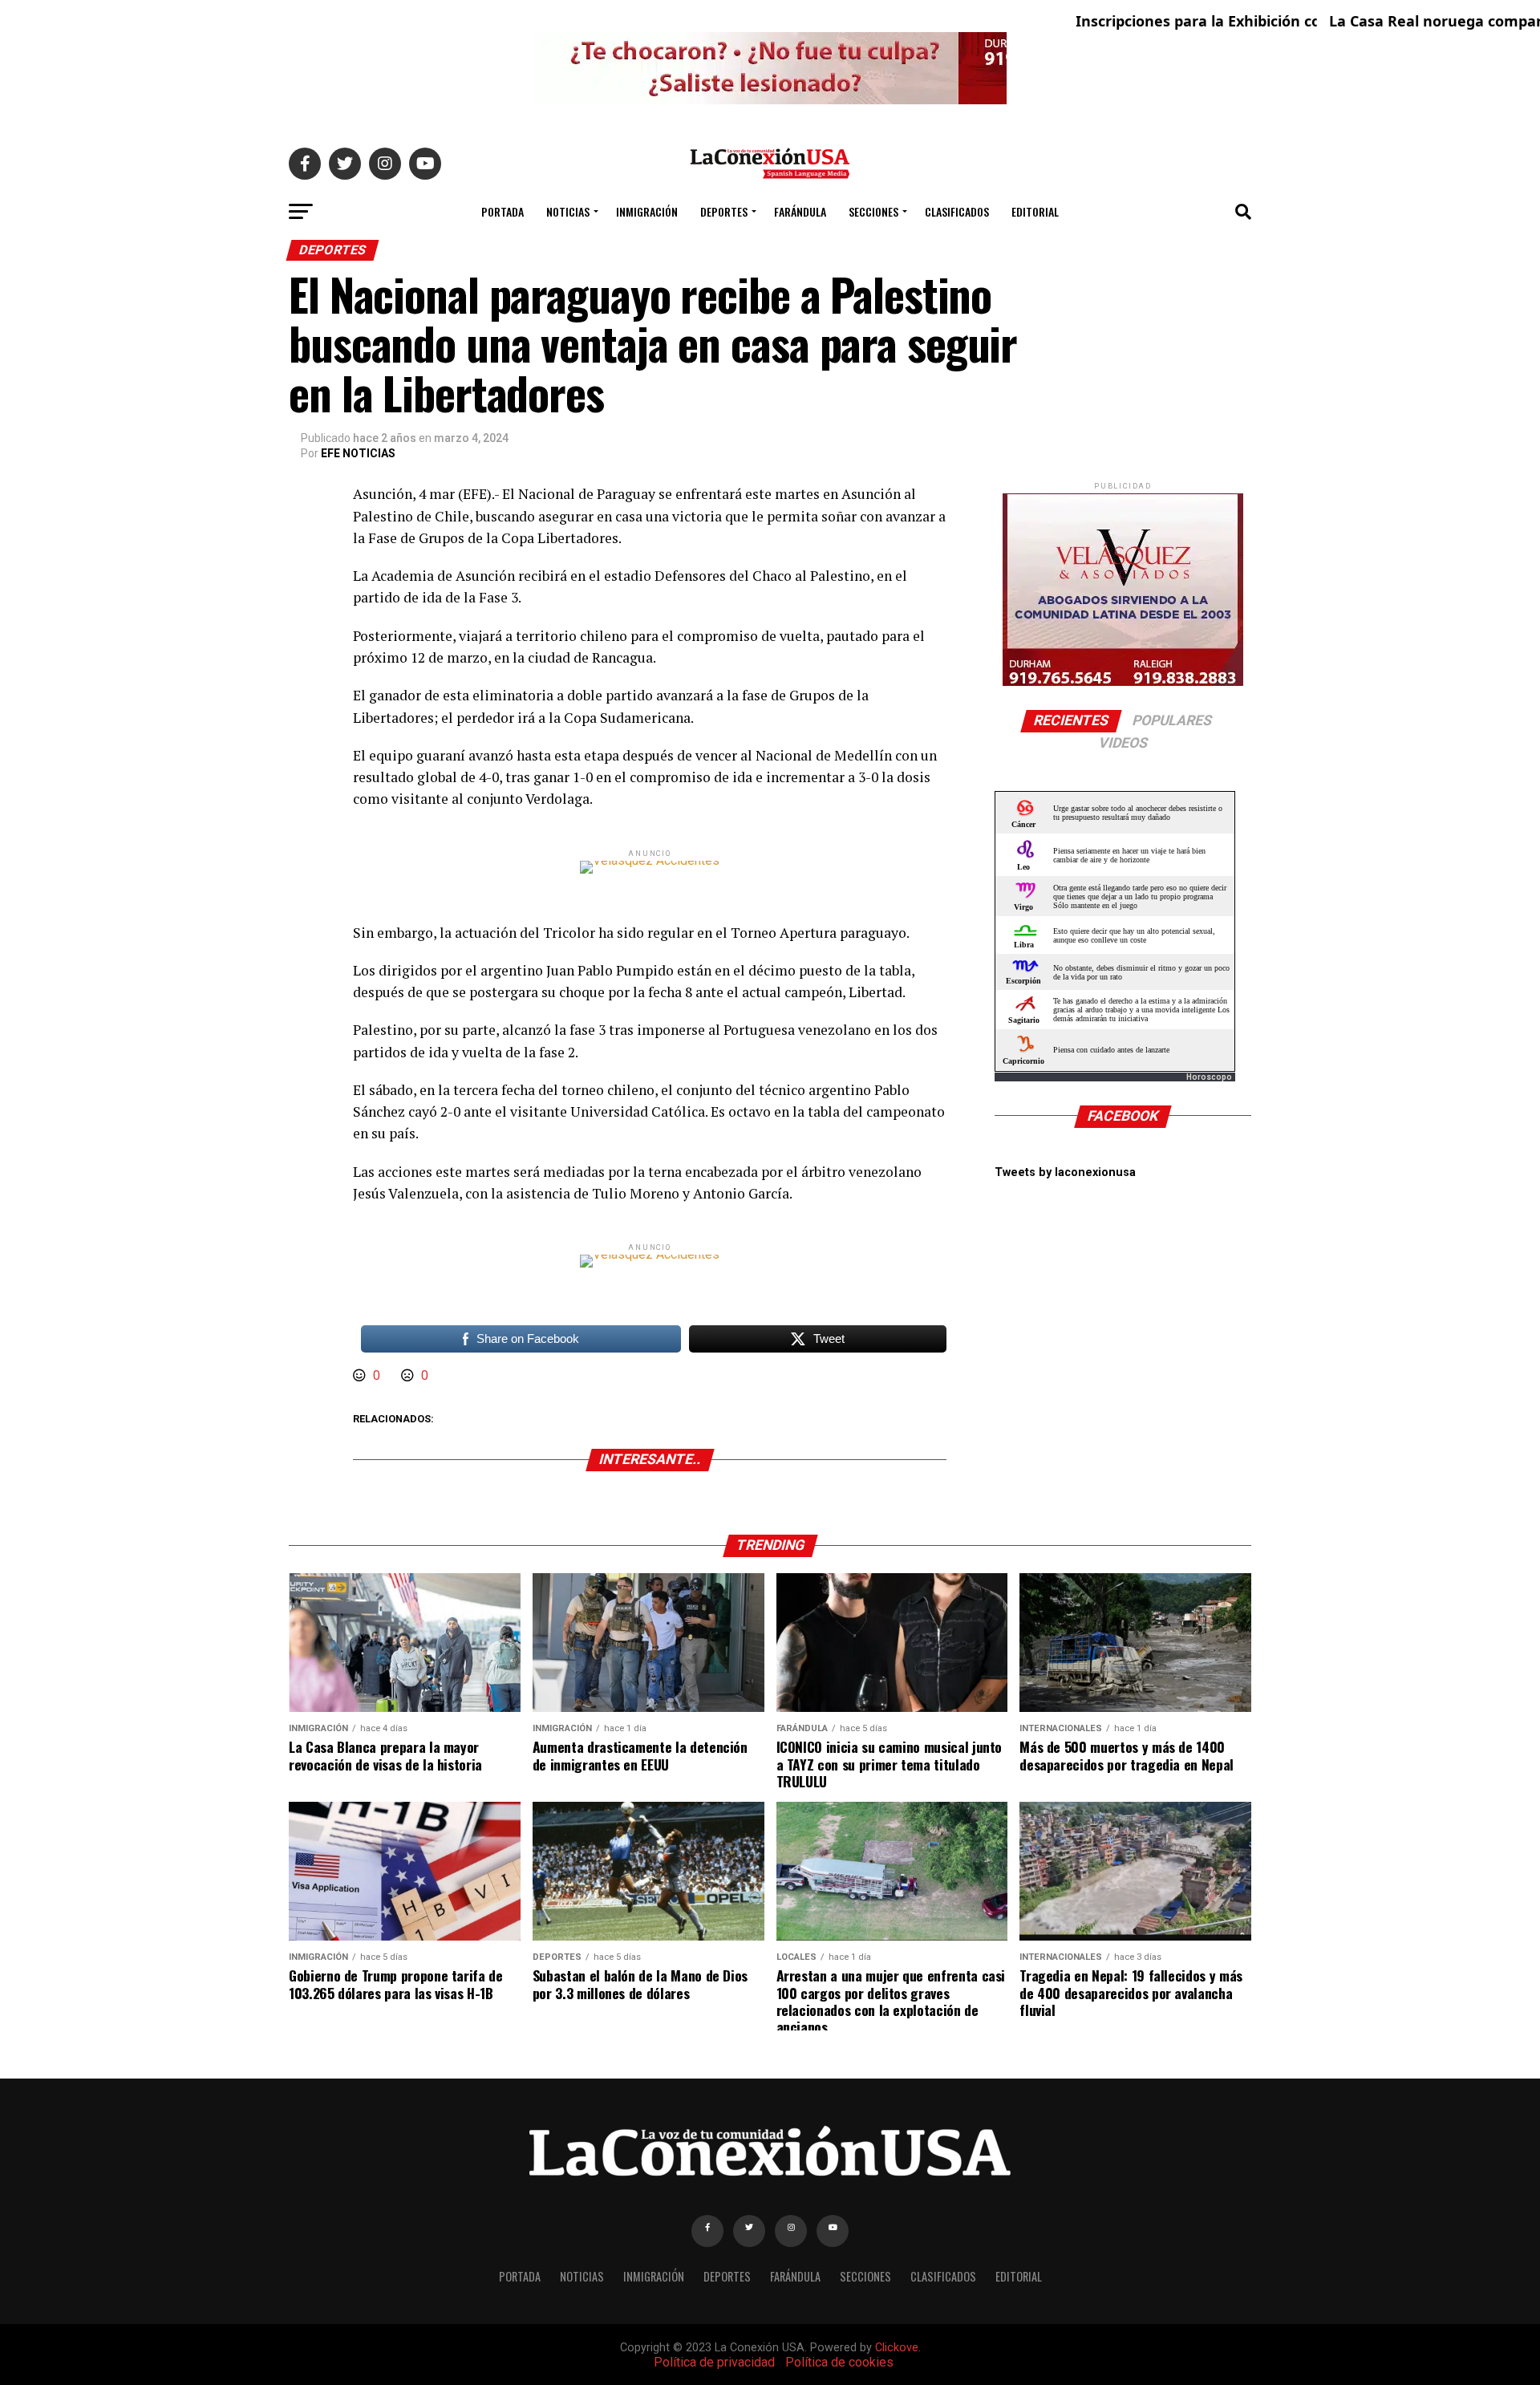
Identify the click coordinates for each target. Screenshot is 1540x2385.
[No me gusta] (409, 1375)
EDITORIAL (1035, 211)
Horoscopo (1209, 1077)
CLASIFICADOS (957, 211)
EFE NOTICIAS (358, 453)
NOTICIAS (568, 211)
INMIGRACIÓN (647, 211)
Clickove (897, 2348)
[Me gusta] (361, 1375)
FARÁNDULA (800, 211)
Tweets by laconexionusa (1065, 1172)
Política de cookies (839, 2362)
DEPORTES (724, 211)
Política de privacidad (714, 2362)
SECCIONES (873, 211)
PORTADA (503, 211)
